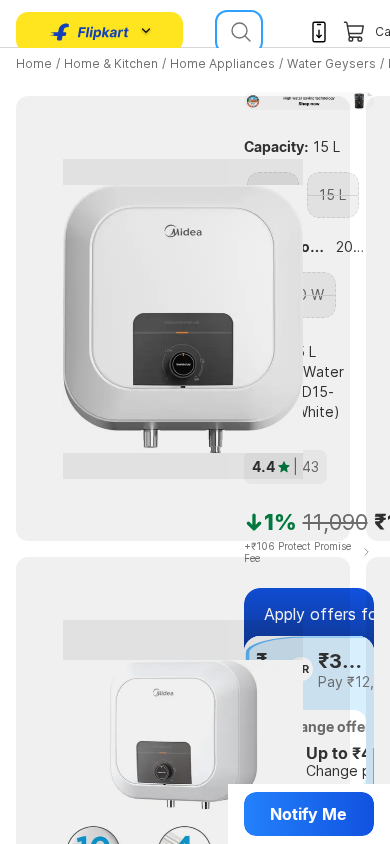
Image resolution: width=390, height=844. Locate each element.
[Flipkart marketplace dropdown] (90, 32)
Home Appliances (222, 63)
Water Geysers (331, 63)
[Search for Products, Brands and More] (239, 32)
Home (34, 63)
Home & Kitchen (111, 63)
